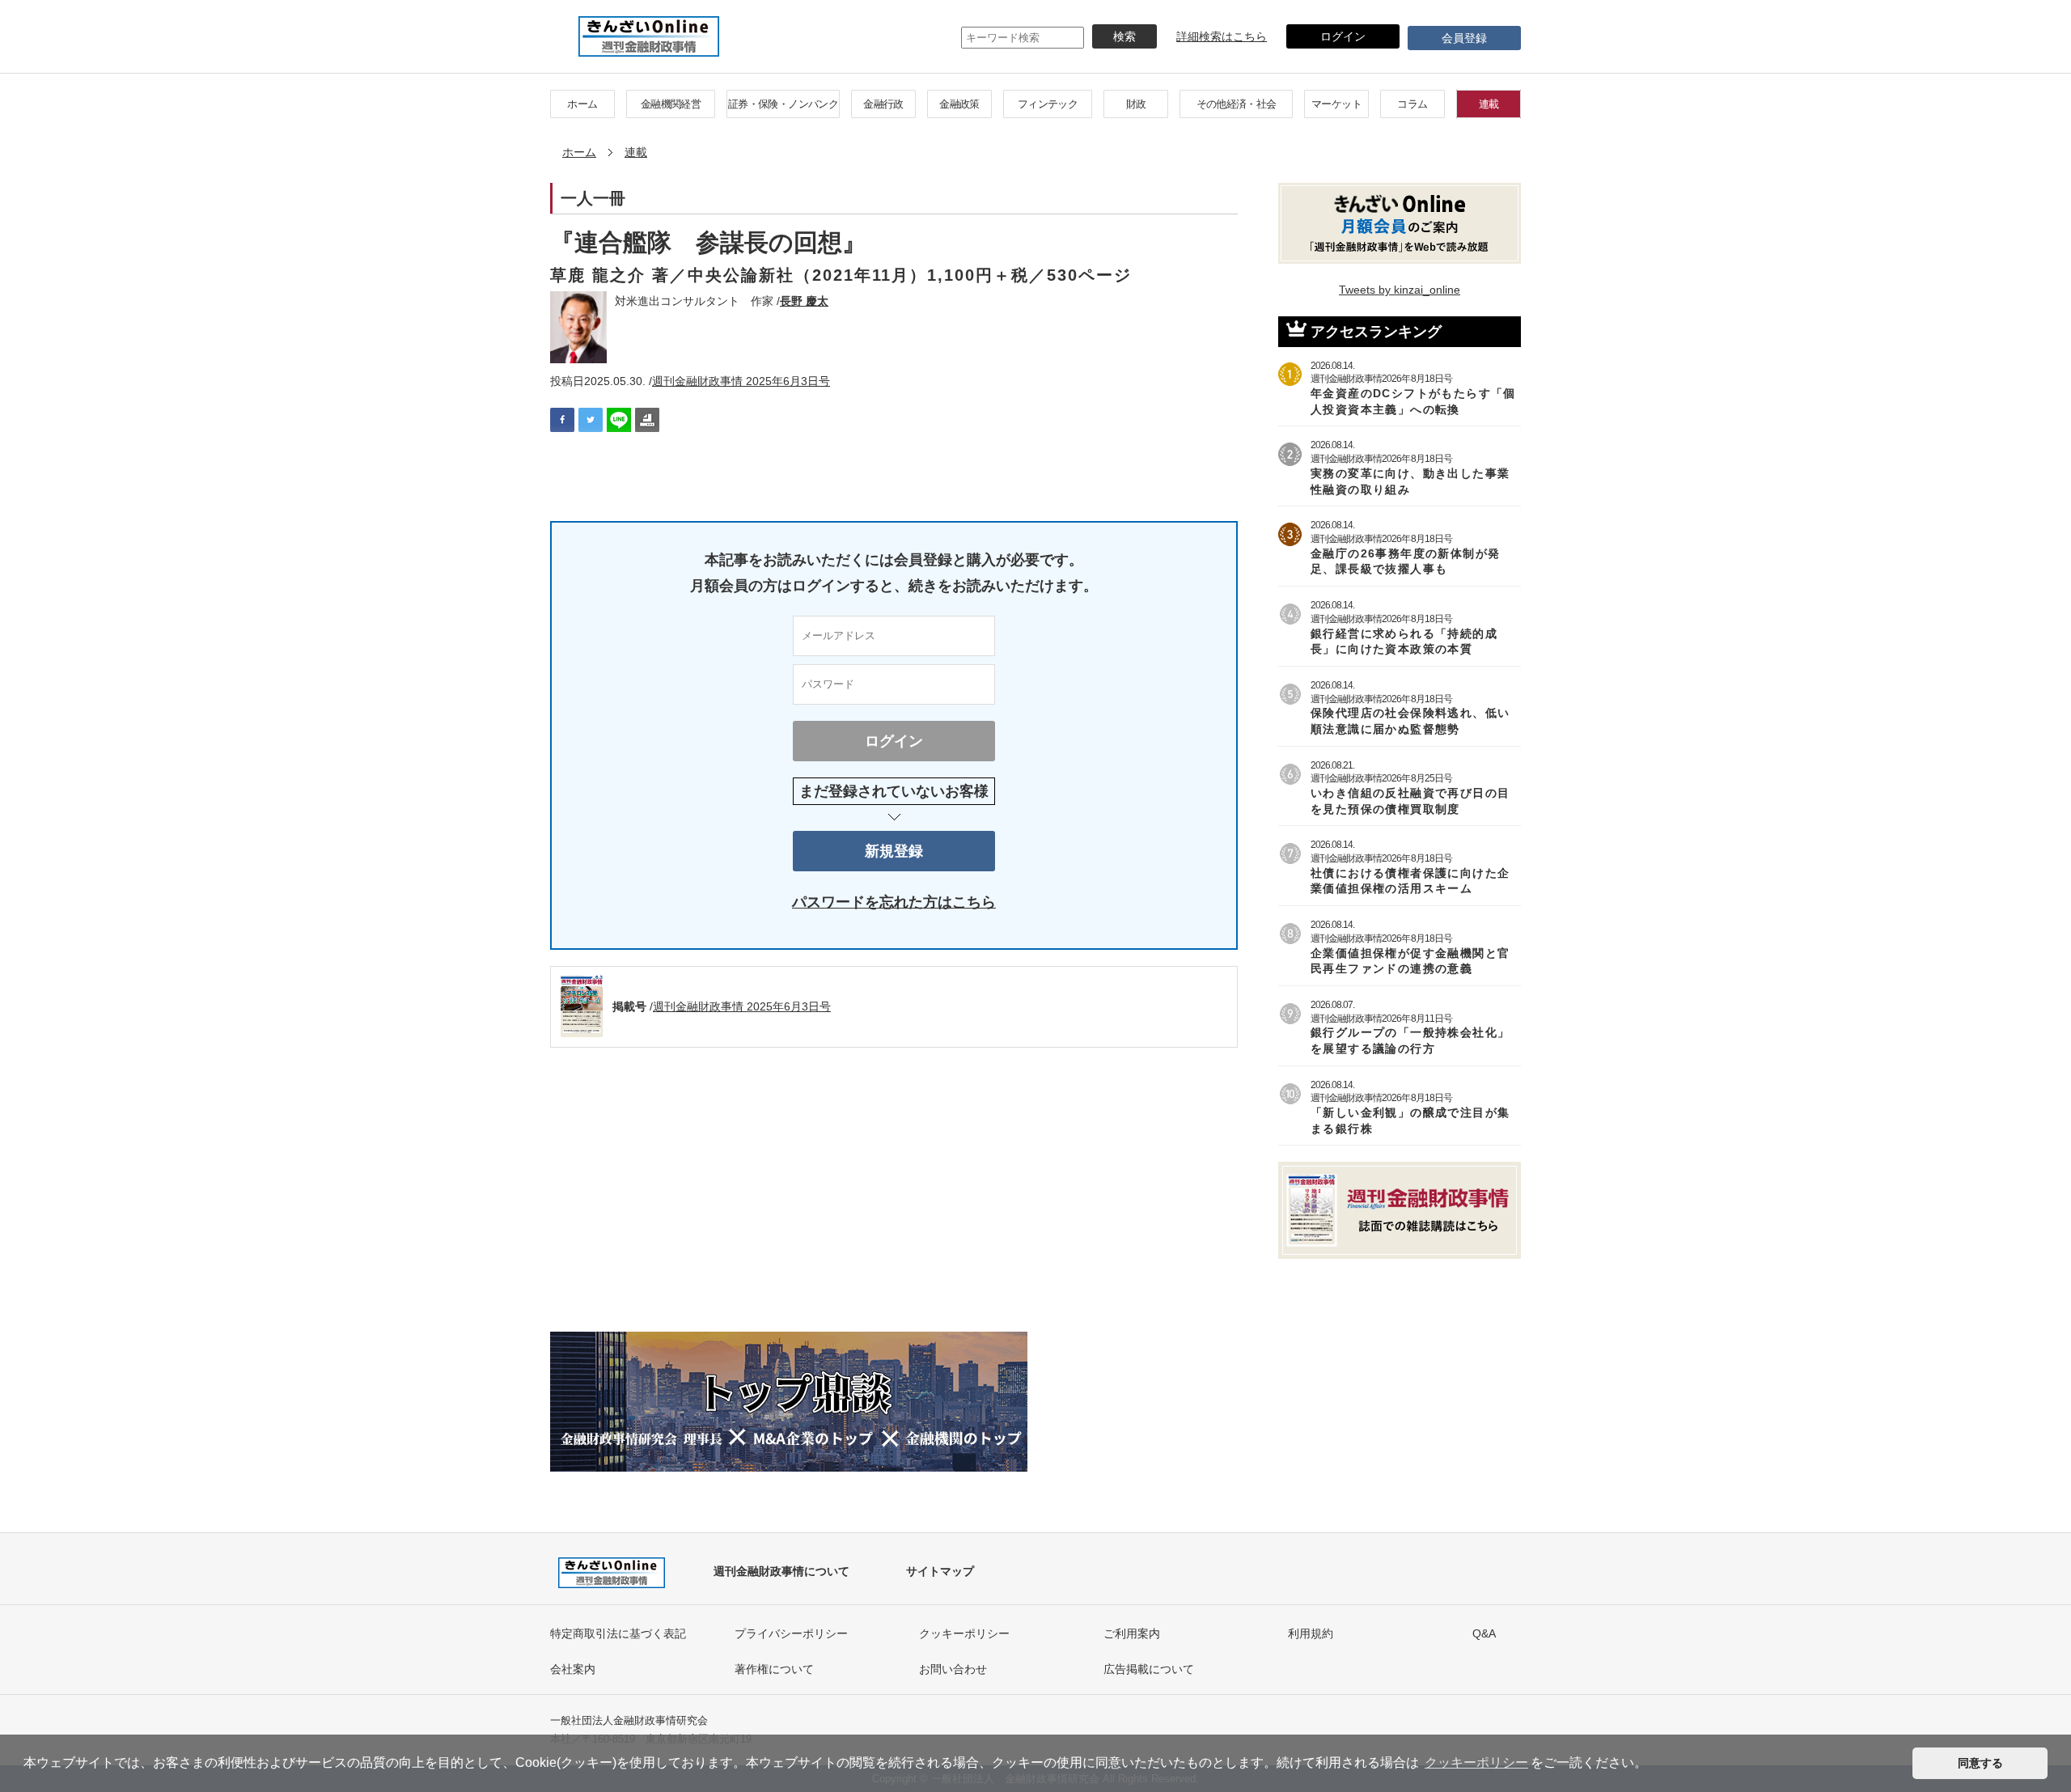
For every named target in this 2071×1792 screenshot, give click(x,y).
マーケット (1336, 104)
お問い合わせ (953, 1669)
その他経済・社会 (1237, 104)
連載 (1489, 104)
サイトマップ (940, 1571)
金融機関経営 (671, 104)
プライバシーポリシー (791, 1633)
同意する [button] (1980, 1763)
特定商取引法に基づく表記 (618, 1633)
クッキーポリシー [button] (1476, 1762)
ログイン (1343, 36)
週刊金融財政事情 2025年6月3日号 (741, 381)
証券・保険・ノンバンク (783, 104)
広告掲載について (1149, 1669)
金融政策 (959, 104)
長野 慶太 (804, 301)
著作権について (774, 1669)
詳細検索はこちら (1222, 36)
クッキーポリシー (964, 1633)
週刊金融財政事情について (781, 1571)
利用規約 (1311, 1633)
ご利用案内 (1132, 1633)
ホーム (582, 104)
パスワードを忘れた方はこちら (894, 902)
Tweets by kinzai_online (1400, 290)
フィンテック (1048, 104)
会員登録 (1464, 38)
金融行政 (883, 104)
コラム (1412, 104)
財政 (1136, 104)
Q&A (1484, 1633)
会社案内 (573, 1669)
